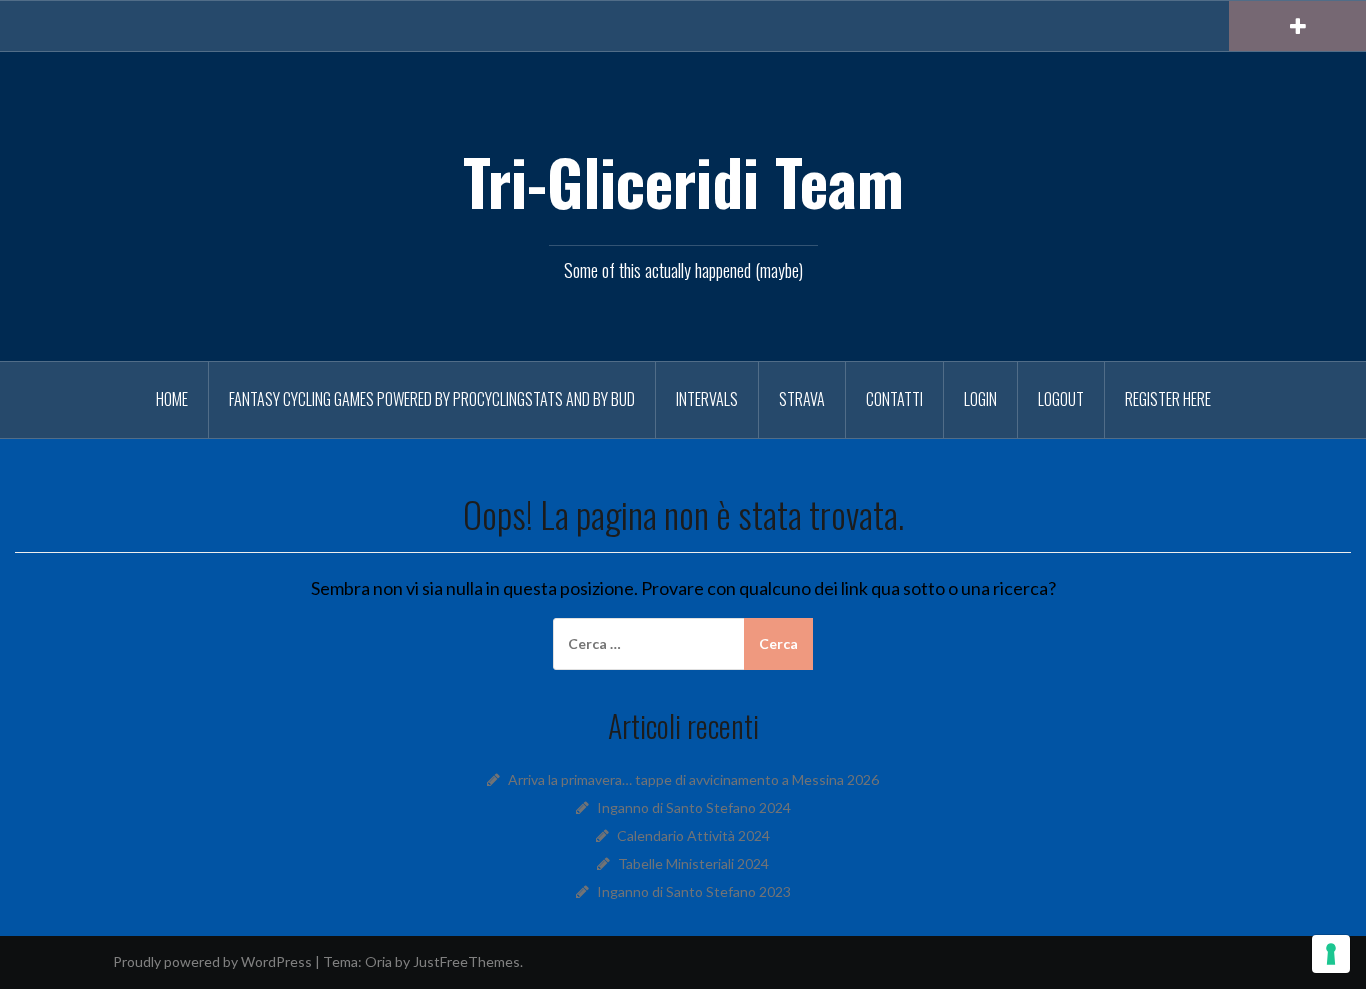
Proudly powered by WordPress (212, 961)
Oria (378, 961)
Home (172, 399)
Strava (802, 399)
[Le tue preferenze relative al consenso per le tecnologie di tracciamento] (1331, 954)
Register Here (1168, 399)
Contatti (894, 399)
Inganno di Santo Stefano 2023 (694, 891)
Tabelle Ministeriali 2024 (693, 863)
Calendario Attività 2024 (693, 835)
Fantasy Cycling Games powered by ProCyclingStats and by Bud (432, 399)
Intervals (707, 399)
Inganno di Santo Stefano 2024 (694, 807)
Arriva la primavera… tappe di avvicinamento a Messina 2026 (693, 779)
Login (980, 399)
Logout (1061, 399)
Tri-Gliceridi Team (683, 181)
